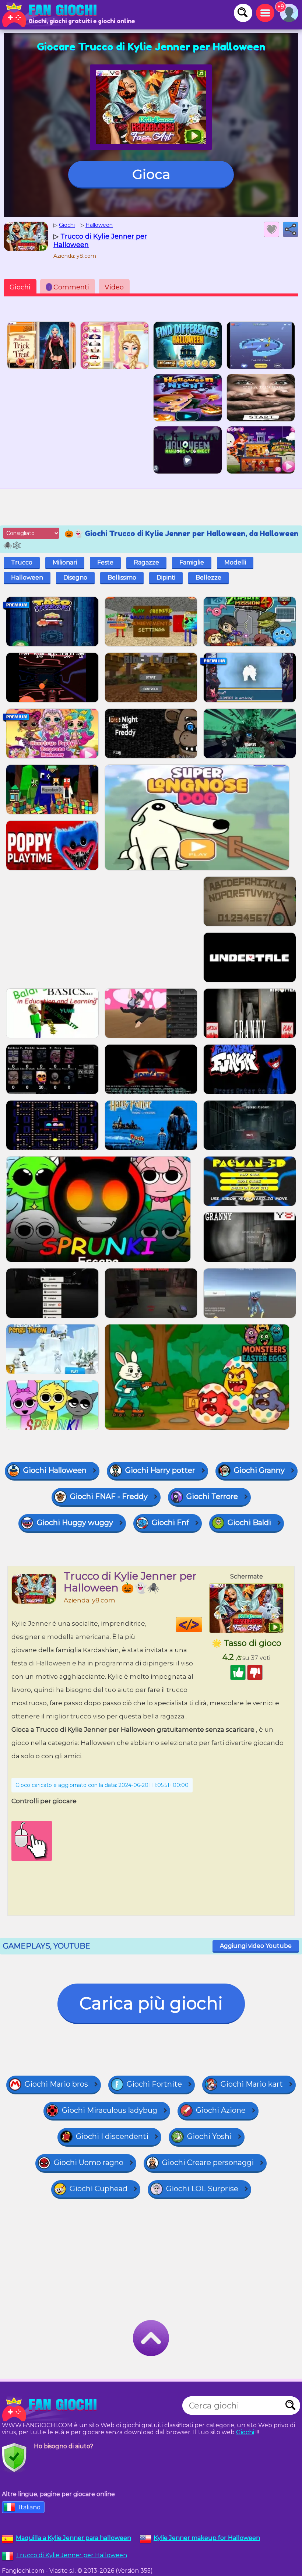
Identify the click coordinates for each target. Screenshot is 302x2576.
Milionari (65, 562)
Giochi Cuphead (99, 2189)
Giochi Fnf (170, 1523)
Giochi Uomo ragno (89, 2162)
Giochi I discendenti (112, 2136)
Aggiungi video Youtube (256, 1946)
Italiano (30, 2507)
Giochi (20, 287)
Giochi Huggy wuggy (75, 1523)
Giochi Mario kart (252, 2084)
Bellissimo (122, 578)
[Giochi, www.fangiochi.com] (52, 15)
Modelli (235, 562)
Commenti (69, 287)
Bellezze (208, 578)
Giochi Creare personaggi (208, 2162)
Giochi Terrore (212, 1496)
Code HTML (202, 1625)
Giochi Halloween (55, 1470)
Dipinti (166, 578)
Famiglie (192, 562)
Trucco (22, 562)
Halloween (27, 578)
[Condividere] (291, 229)
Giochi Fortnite (154, 2084)
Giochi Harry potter (160, 1470)
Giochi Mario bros (56, 2084)
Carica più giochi (151, 2003)
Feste (105, 562)
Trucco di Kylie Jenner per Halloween (71, 2555)
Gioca (151, 174)
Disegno (75, 578)
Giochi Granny (259, 1470)
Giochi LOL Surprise (202, 2189)
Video (114, 287)
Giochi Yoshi (209, 2136)
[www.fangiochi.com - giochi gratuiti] (52, 2409)
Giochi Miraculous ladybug (110, 2110)
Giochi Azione (221, 2110)
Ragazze (146, 562)
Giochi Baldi (249, 1523)
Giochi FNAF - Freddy (109, 1496)
